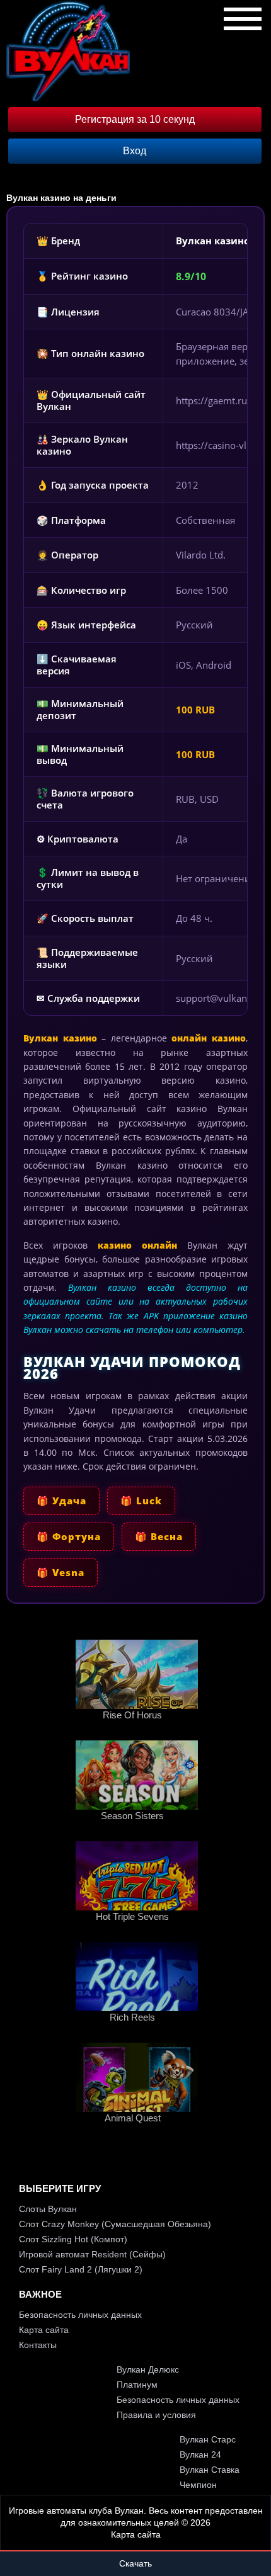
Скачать (135, 2563)
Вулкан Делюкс (148, 2369)
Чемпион (198, 2485)
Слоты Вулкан (48, 2209)
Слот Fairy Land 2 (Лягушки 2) (81, 2269)
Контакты (38, 2345)
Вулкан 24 (200, 2454)
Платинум (137, 2385)
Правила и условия (156, 2415)
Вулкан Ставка (210, 2470)
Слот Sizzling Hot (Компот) (73, 2239)
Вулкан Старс (208, 2439)
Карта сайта (44, 2330)
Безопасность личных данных (80, 2315)
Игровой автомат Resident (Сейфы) (92, 2254)
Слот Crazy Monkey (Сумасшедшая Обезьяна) (115, 2224)
